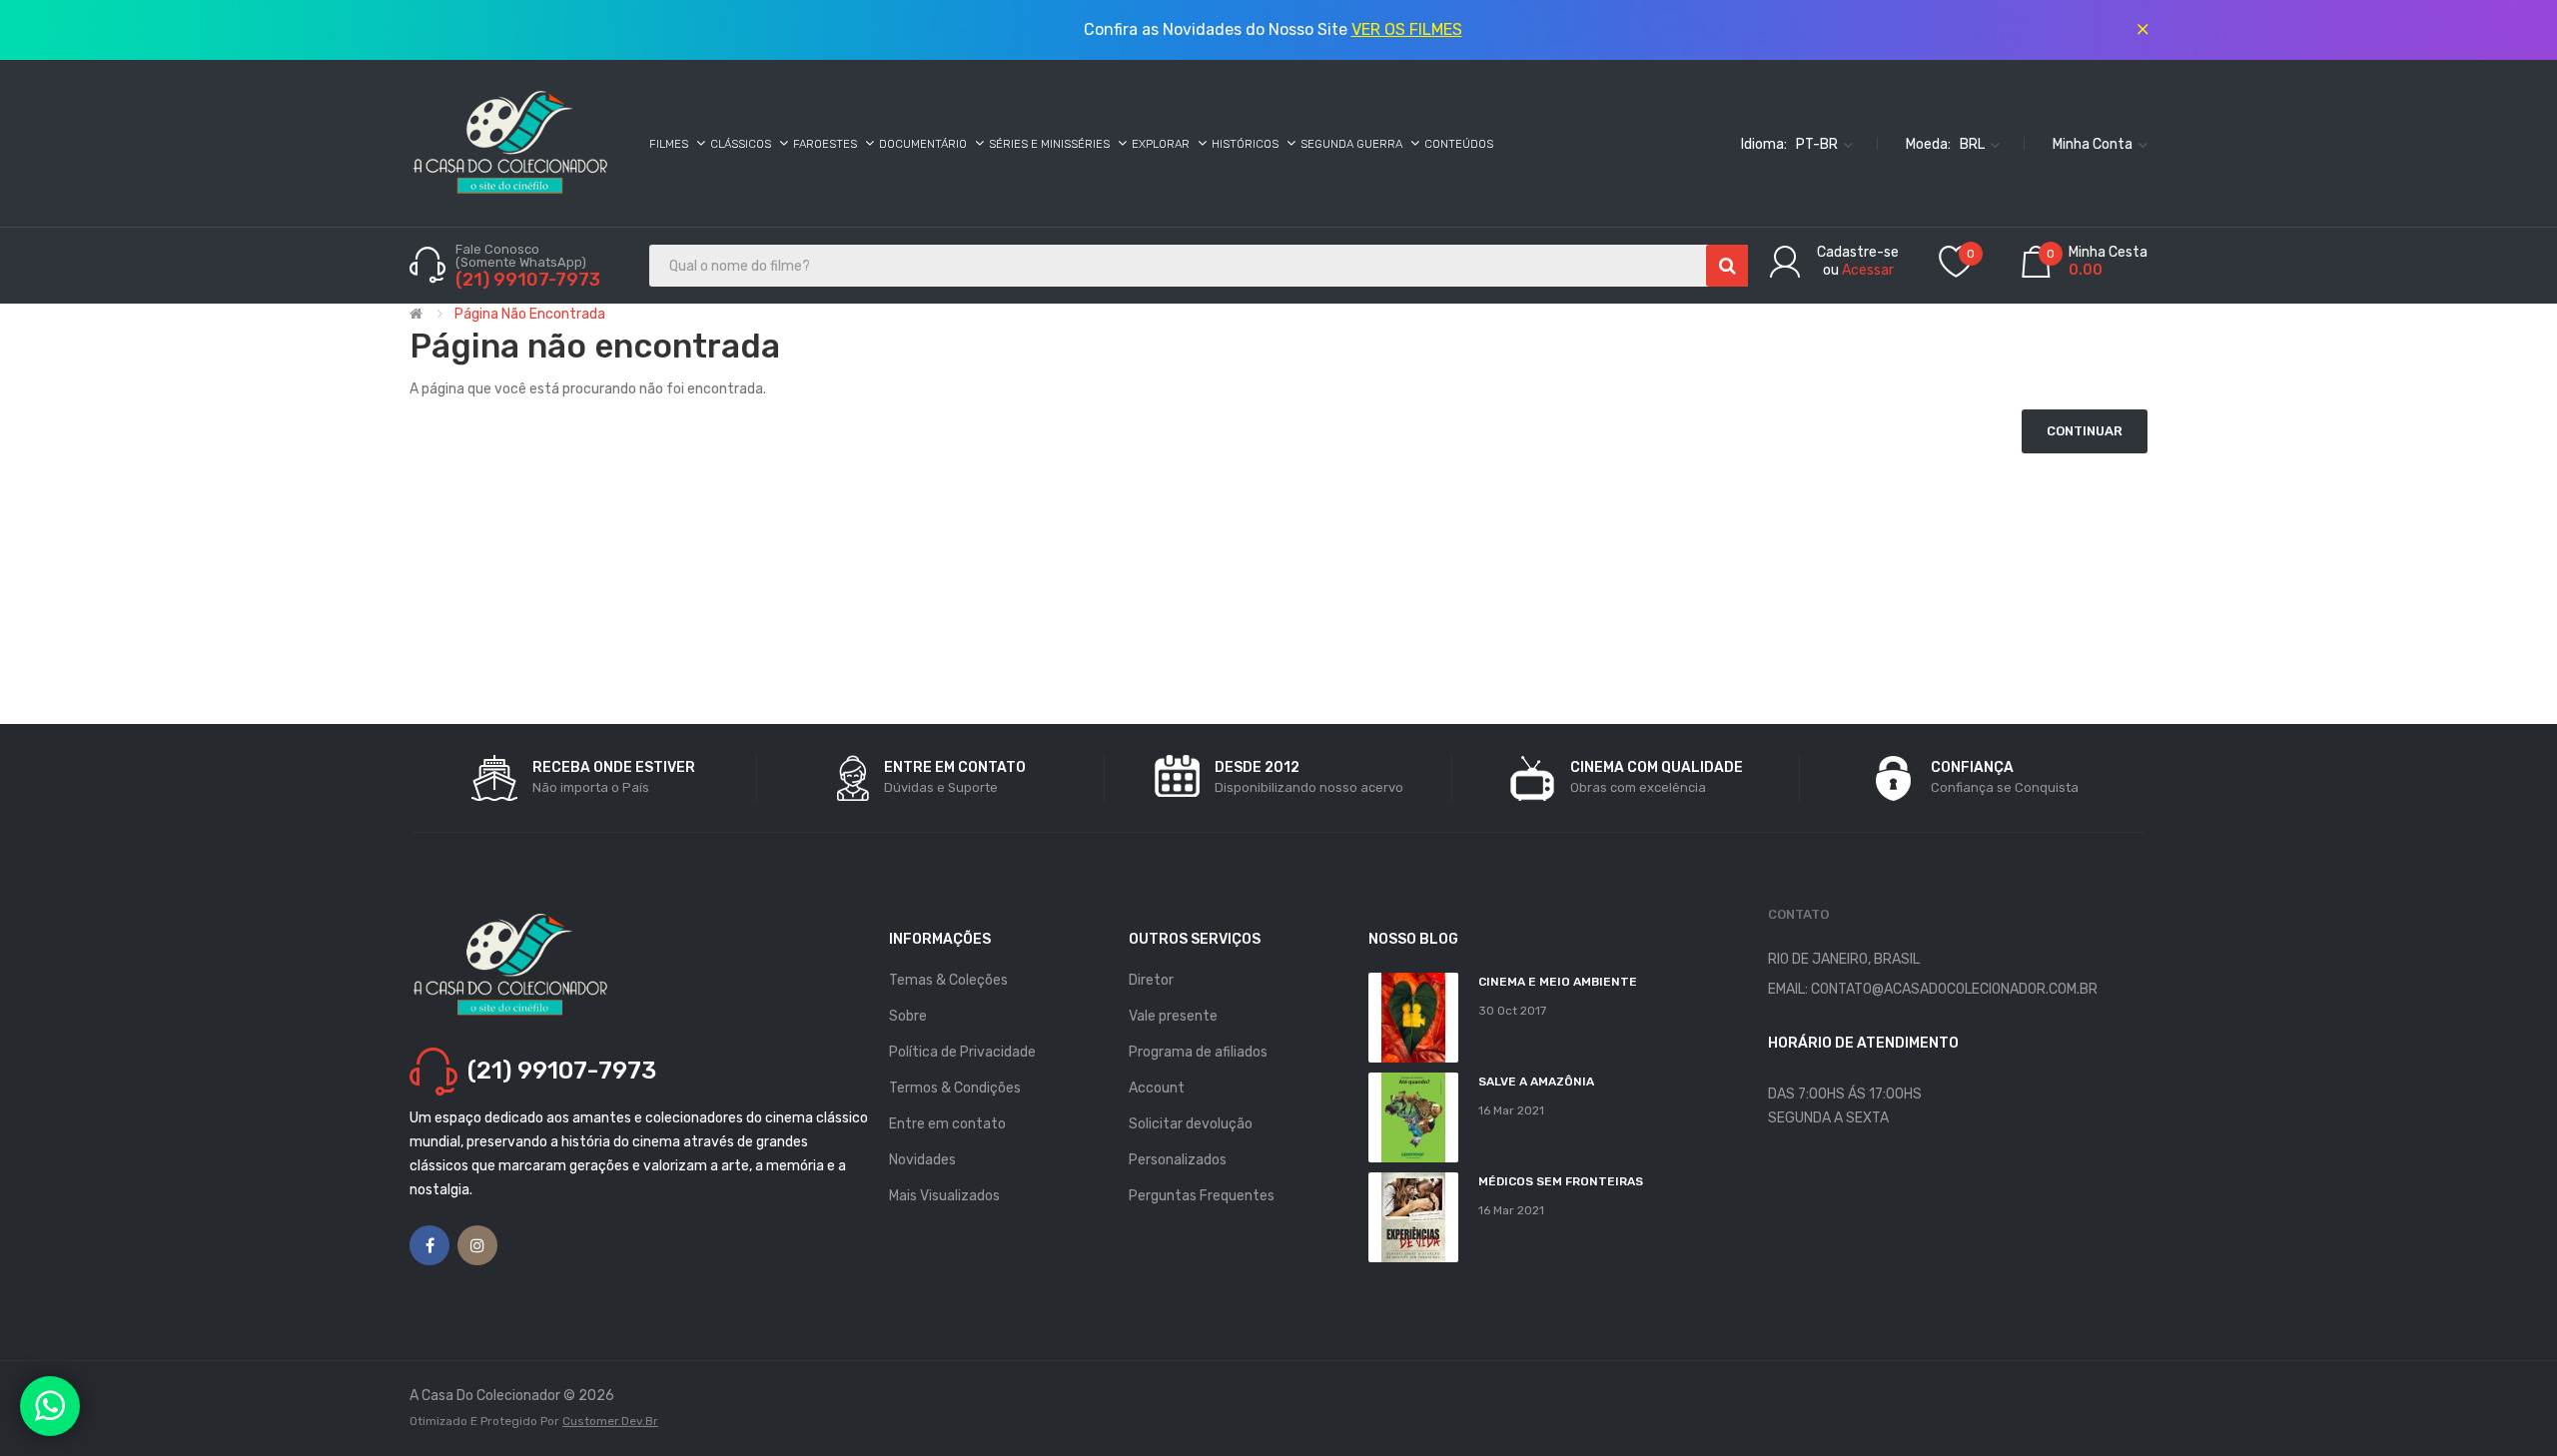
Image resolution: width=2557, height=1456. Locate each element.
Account (1157, 1088)
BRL (1974, 143)
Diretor (1151, 980)
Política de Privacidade (962, 1052)
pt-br (1818, 143)
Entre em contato (947, 1124)
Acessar (1868, 270)
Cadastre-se (1858, 252)
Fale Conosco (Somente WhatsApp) (522, 256)
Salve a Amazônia (1536, 1082)
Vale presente (1173, 1016)
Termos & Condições (955, 1088)
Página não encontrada (530, 314)
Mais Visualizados (944, 1196)
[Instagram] (477, 1245)
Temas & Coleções (948, 980)
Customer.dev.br (610, 1421)
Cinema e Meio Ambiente (1558, 982)
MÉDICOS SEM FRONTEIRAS (1561, 1181)
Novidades (922, 1160)
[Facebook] (429, 1245)
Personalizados (1178, 1160)
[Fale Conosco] (50, 1406)
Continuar (2085, 431)
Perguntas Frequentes (1202, 1196)
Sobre (908, 1016)
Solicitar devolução (1191, 1124)
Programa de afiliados (1198, 1052)
